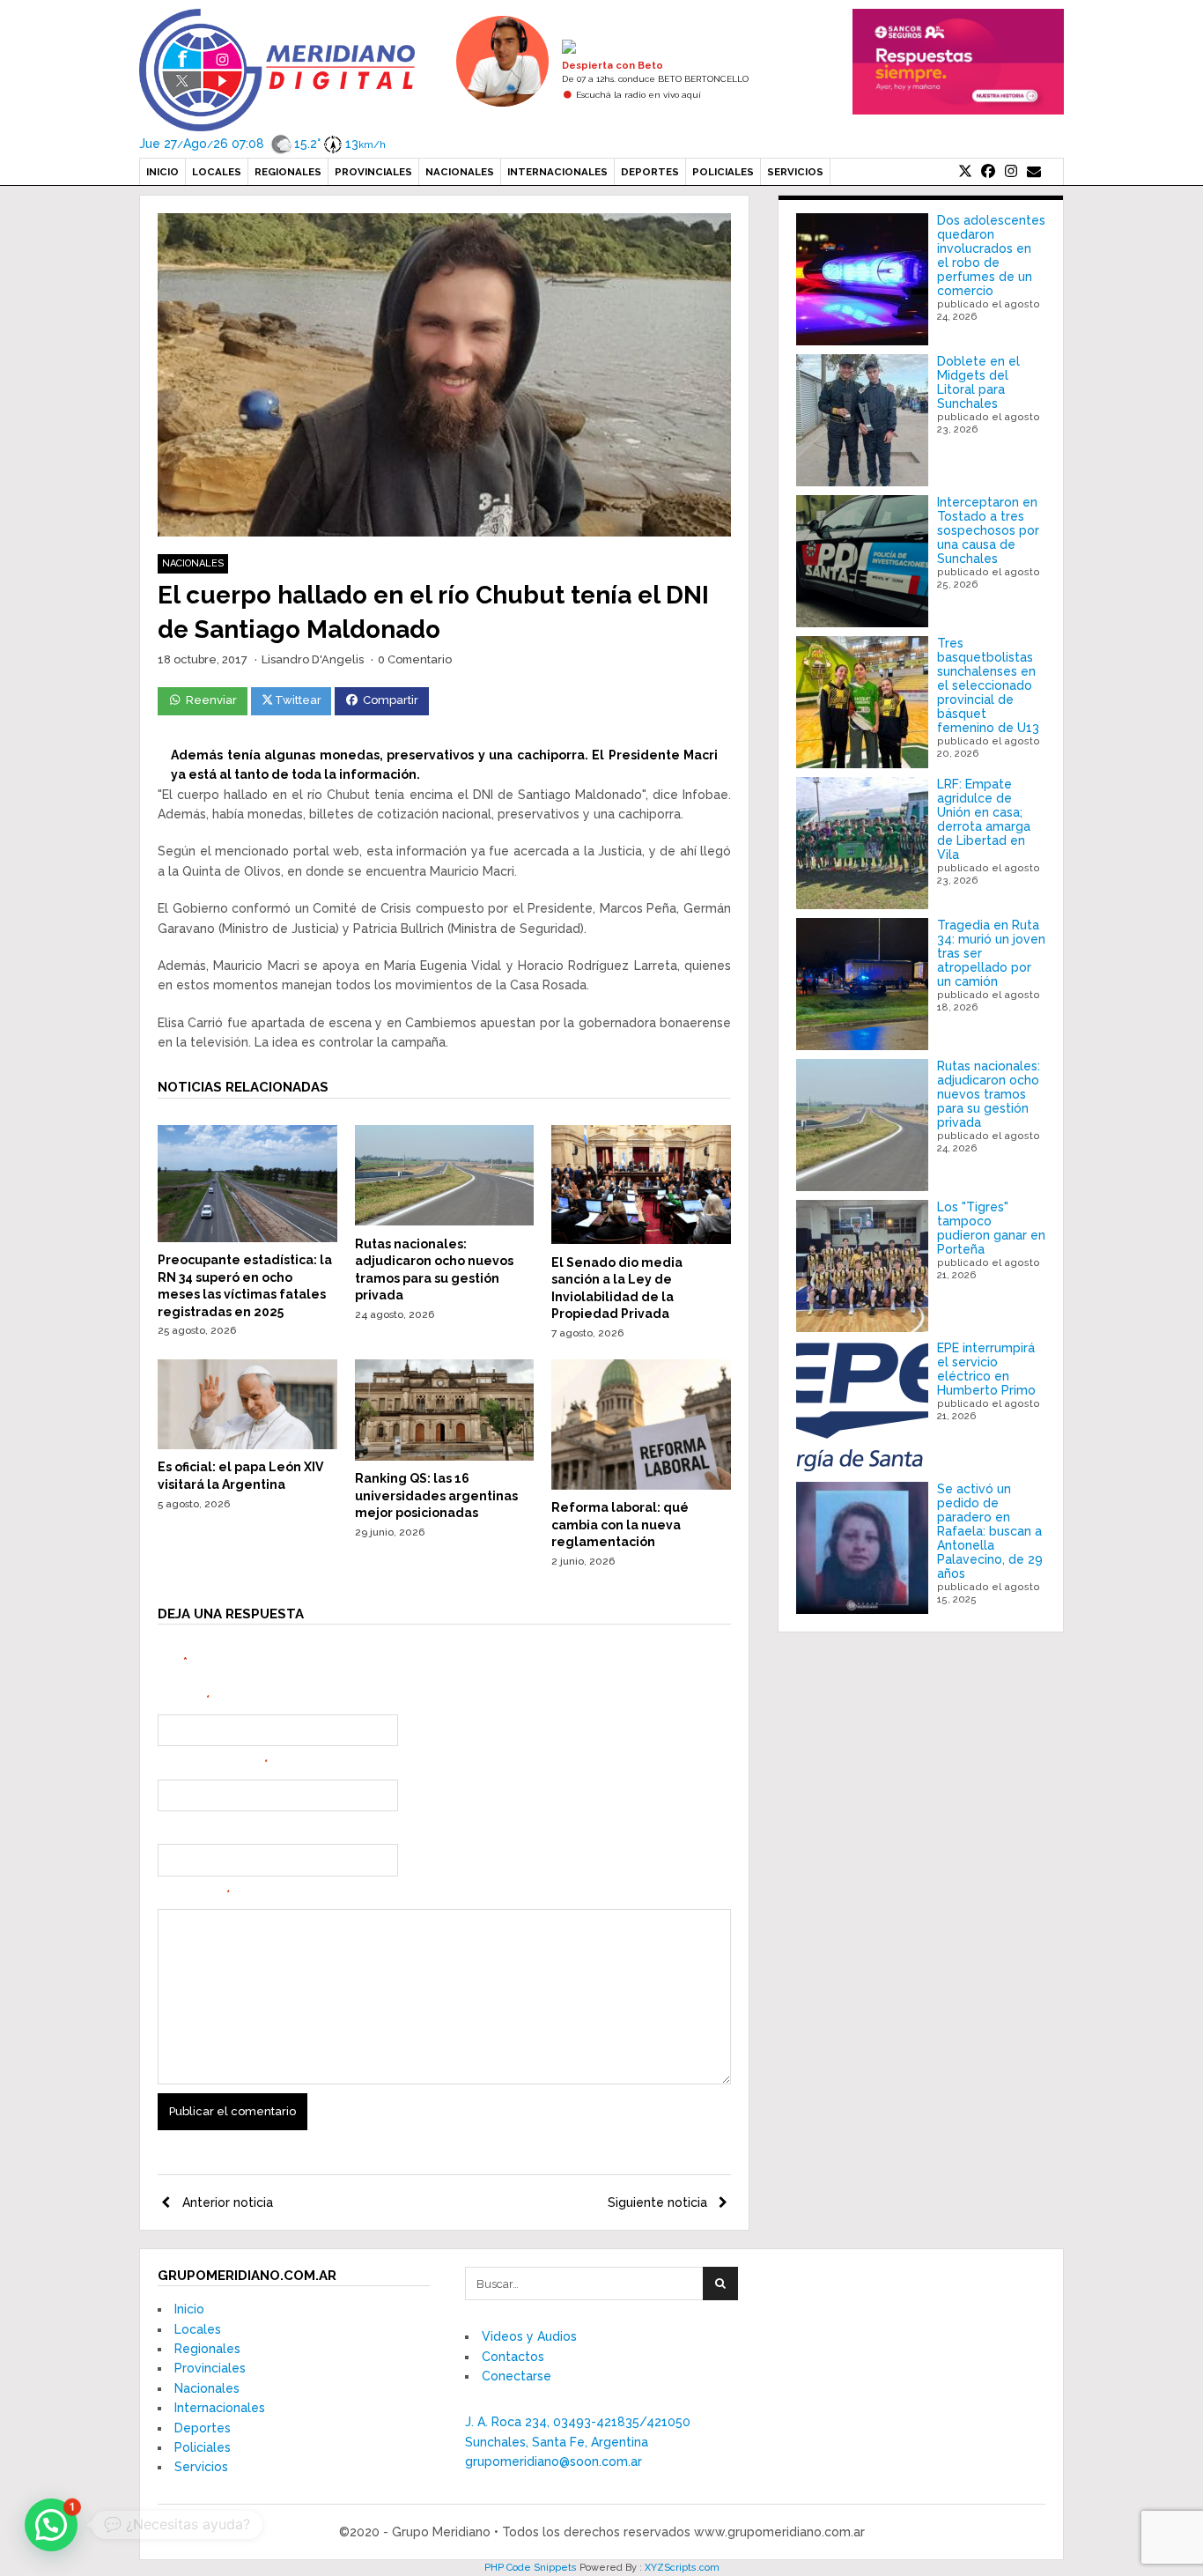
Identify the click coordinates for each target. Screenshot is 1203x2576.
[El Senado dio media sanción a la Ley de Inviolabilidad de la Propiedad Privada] (641, 1240)
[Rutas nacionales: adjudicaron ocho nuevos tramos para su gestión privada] (445, 1221)
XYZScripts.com (682, 2568)
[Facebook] (988, 172)
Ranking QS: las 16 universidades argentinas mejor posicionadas (436, 1495)
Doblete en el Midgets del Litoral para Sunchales (978, 382)
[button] (51, 2525)
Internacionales (557, 172)
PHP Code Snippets (531, 2568)
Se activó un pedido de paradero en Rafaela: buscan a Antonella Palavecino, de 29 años (990, 1531)
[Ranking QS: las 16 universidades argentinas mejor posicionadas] (445, 1456)
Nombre (184, 1700)
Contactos (513, 2357)
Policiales (723, 172)
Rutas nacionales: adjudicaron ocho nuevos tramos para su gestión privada (989, 1094)
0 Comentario (415, 659)
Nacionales (460, 172)
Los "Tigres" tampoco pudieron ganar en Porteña (991, 1228)
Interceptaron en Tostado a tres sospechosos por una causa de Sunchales (988, 530)
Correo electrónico (213, 1765)
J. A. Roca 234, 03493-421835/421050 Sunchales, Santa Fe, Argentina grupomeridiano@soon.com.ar (578, 2442)
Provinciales (373, 172)
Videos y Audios (529, 2336)
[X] (965, 172)
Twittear (298, 700)
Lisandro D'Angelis (313, 659)
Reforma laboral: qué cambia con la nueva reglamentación (620, 1525)
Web (170, 1830)
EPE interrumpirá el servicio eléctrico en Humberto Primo (986, 1369)
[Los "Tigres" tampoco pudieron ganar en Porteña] (862, 1266)
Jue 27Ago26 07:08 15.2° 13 (262, 144)
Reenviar (211, 700)
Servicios (795, 172)
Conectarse (517, 2376)
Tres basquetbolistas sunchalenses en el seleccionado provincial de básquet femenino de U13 (988, 685)
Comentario (194, 1895)
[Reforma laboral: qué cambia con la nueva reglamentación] (641, 1485)
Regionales (288, 172)
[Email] (1034, 172)
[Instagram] (1011, 172)
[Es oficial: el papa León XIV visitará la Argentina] (247, 1445)
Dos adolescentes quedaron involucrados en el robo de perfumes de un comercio (991, 255)
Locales (217, 172)
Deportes (650, 172)
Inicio (162, 172)
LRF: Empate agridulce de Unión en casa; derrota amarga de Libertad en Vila (984, 819)
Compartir (391, 700)
